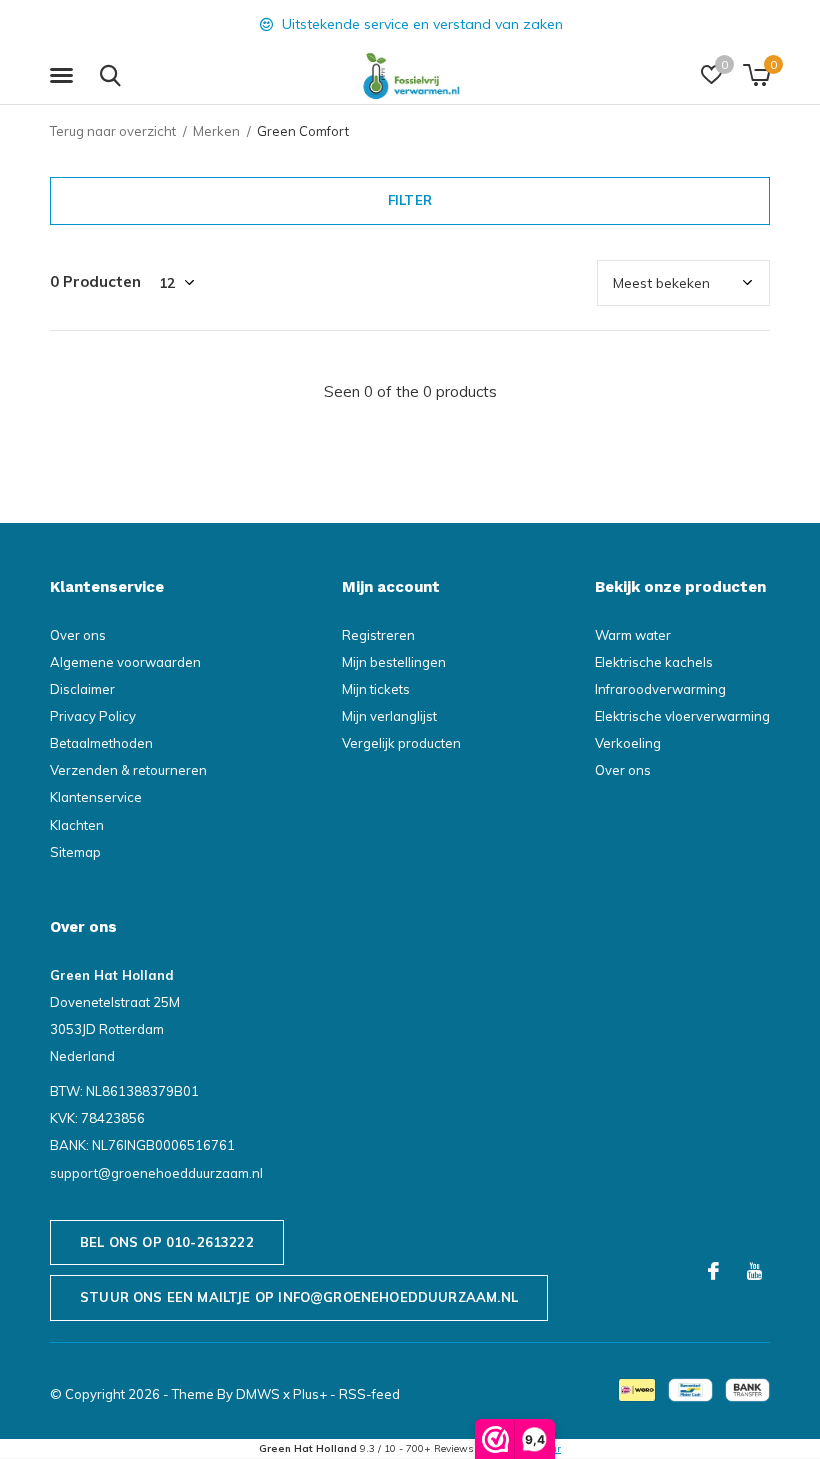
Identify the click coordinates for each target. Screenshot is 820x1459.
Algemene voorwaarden (125, 662)
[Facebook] (713, 1271)
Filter (410, 200)
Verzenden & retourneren (128, 770)
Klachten (77, 825)
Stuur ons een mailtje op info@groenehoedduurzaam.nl (299, 1297)
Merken (216, 131)
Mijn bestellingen (394, 662)
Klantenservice (96, 797)
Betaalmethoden (101, 743)
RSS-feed (369, 1394)
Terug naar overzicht (113, 131)
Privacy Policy (93, 716)
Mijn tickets (376, 689)
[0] (756, 75)
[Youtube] (754, 1271)
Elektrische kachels (654, 662)
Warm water (633, 635)
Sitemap (75, 852)
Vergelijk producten (401, 743)
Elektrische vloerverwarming (682, 716)
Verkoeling (628, 743)
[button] (65, 76)
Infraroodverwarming (660, 689)
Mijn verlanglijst (389, 716)
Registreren (378, 635)
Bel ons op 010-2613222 (167, 1242)
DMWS (258, 1394)
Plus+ (310, 1394)
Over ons (78, 635)
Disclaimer (82, 689)
